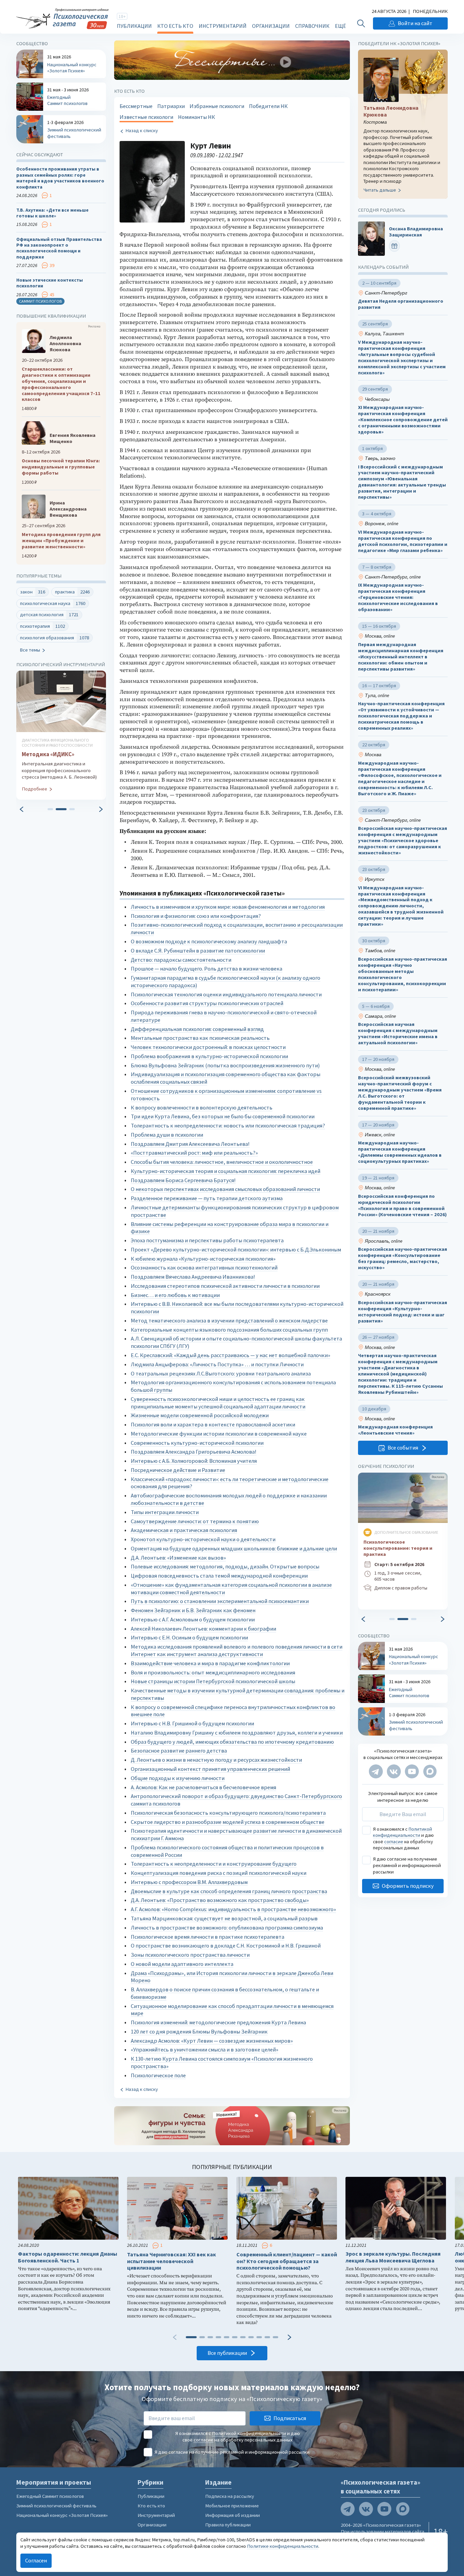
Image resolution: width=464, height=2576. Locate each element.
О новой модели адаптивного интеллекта (182, 1964)
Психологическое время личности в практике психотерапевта (208, 1937)
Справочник (312, 26)
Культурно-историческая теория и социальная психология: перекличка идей (226, 1171)
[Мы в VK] (394, 1772)
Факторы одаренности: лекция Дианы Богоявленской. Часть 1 (68, 2257)
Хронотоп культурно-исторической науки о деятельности (203, 1539)
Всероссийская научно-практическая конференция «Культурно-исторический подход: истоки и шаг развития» (403, 1312)
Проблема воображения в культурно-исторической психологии (209, 1056)
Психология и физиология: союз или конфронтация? (196, 916)
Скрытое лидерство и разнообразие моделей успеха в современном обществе (228, 1822)
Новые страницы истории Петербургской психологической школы (213, 1681)
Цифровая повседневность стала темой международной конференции (219, 1576)
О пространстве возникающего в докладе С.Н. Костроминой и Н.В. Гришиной (226, 1946)
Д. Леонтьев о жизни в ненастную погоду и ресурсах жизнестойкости (216, 1760)
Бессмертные (136, 106)
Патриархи (171, 106)
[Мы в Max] (430, 1772)
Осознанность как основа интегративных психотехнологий (204, 1268)
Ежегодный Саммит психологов (50, 2496)
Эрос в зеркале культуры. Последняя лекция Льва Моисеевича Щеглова (393, 2257)
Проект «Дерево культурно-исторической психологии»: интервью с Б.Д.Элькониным (236, 1250)
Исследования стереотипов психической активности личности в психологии (225, 1286)
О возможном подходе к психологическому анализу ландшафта (209, 941)
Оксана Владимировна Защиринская (416, 232)
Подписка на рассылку (230, 2496)
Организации (271, 26)
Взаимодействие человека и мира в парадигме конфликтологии (210, 1663)
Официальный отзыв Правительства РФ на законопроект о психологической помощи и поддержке (59, 248)
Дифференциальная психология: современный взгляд (197, 1029)
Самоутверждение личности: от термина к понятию (195, 1521)
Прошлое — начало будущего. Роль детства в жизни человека (207, 969)
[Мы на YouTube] (412, 1772)
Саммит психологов (40, 301)
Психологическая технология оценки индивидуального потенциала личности (226, 994)
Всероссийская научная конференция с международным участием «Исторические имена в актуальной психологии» (398, 1034)
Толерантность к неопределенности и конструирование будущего (214, 1864)
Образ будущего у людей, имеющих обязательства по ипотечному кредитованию (232, 1742)
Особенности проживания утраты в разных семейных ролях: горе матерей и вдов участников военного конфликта (60, 178)
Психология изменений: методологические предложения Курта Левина (218, 2022)
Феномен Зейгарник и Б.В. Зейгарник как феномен (193, 1610)
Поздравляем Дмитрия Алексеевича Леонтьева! (190, 1144)
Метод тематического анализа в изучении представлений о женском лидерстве (229, 1321)
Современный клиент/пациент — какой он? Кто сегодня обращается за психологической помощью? (287, 2261)
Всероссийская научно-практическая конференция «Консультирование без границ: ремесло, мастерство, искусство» (403, 1258)
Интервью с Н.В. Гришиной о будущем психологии (192, 1724)
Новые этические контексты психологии (50, 283)
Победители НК (268, 106)
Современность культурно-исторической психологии (197, 1443)
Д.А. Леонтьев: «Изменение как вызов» (178, 1558)
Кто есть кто (175, 26)
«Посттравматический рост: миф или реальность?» (194, 1153)
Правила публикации (228, 2525)
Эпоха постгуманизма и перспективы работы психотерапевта (207, 1240)
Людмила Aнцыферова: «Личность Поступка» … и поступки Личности (217, 1364)
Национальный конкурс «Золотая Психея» (62, 2515)
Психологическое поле (158, 2075)
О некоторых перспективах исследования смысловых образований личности (225, 1189)
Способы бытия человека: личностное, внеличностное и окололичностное (222, 1162)
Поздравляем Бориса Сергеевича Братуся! (183, 1180)
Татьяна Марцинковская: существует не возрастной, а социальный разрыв (224, 1918)
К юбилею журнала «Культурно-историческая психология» (203, 1259)
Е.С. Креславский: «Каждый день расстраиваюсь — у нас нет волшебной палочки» (230, 1355)
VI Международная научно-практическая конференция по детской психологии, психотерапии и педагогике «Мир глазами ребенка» (403, 541)
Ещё (340, 26)
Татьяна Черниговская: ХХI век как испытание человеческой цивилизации (172, 2261)
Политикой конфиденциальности (403, 1832)
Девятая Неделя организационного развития (401, 304)
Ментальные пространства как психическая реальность (200, 1038)
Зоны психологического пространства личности (190, 1955)
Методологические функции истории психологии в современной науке (219, 1434)
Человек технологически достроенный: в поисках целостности (208, 1047)
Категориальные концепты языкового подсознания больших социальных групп (229, 1330)
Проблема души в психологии (167, 1135)
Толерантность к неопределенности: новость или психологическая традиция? (228, 1126)
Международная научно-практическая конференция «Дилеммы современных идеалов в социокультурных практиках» (400, 1152)
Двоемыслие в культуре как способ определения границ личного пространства (229, 1891)
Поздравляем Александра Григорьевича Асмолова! (194, 1452)
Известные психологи (146, 117)
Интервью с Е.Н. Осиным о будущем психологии (189, 1638)
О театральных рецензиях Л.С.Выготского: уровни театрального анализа (221, 1374)
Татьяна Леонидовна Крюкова (391, 111)
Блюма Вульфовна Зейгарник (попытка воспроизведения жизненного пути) (225, 1065)
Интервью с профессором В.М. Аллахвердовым (189, 1882)
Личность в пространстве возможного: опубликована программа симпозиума (227, 1928)
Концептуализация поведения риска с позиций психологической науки (219, 1873)
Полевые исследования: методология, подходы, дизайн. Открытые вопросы (225, 1567)
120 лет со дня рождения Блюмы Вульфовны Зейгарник (199, 2032)
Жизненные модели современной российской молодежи (200, 1415)
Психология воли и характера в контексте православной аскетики (213, 1425)
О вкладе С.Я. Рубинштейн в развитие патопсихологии (198, 951)
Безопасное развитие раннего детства (179, 1751)
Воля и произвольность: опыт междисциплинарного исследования (213, 1673)
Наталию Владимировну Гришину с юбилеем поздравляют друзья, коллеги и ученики (237, 1733)
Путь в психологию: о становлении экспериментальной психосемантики (220, 1601)
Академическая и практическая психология (184, 1530)
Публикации (134, 26)
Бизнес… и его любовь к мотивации (175, 1295)
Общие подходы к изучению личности (178, 1778)
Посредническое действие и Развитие (178, 1470)
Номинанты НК (197, 117)
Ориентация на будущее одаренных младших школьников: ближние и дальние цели (234, 1549)
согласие (394, 1842)
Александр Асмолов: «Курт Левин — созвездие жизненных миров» (212, 2041)
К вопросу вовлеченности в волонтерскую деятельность (202, 1108)
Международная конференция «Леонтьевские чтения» (395, 1430)
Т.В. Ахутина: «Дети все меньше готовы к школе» (52, 213)
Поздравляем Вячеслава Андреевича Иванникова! (193, 1277)
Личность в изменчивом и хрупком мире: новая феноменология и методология (228, 907)
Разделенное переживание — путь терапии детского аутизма (207, 1198)
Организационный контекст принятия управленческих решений (210, 1769)
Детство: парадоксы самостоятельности (181, 960)
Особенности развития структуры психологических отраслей (207, 1003)
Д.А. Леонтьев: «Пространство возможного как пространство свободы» (220, 1900)
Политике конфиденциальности (283, 2546)
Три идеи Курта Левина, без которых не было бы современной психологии (223, 1116)
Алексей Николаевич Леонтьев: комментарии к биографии (203, 1629)
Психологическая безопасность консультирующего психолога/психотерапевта (228, 1813)
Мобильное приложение (232, 2506)
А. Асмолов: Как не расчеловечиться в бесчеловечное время (203, 1787)
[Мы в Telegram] (376, 1772)
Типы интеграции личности (165, 1512)
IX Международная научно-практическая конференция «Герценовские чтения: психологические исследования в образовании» (398, 598)
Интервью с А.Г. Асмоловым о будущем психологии (193, 1620)
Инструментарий (223, 26)
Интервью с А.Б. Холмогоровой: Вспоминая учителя (194, 1461)
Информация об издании (233, 2515)
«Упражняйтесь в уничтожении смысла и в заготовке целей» (204, 2050)
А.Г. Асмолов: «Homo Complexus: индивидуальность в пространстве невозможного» (233, 1909)
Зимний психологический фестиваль (56, 2506)
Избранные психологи (217, 106)
